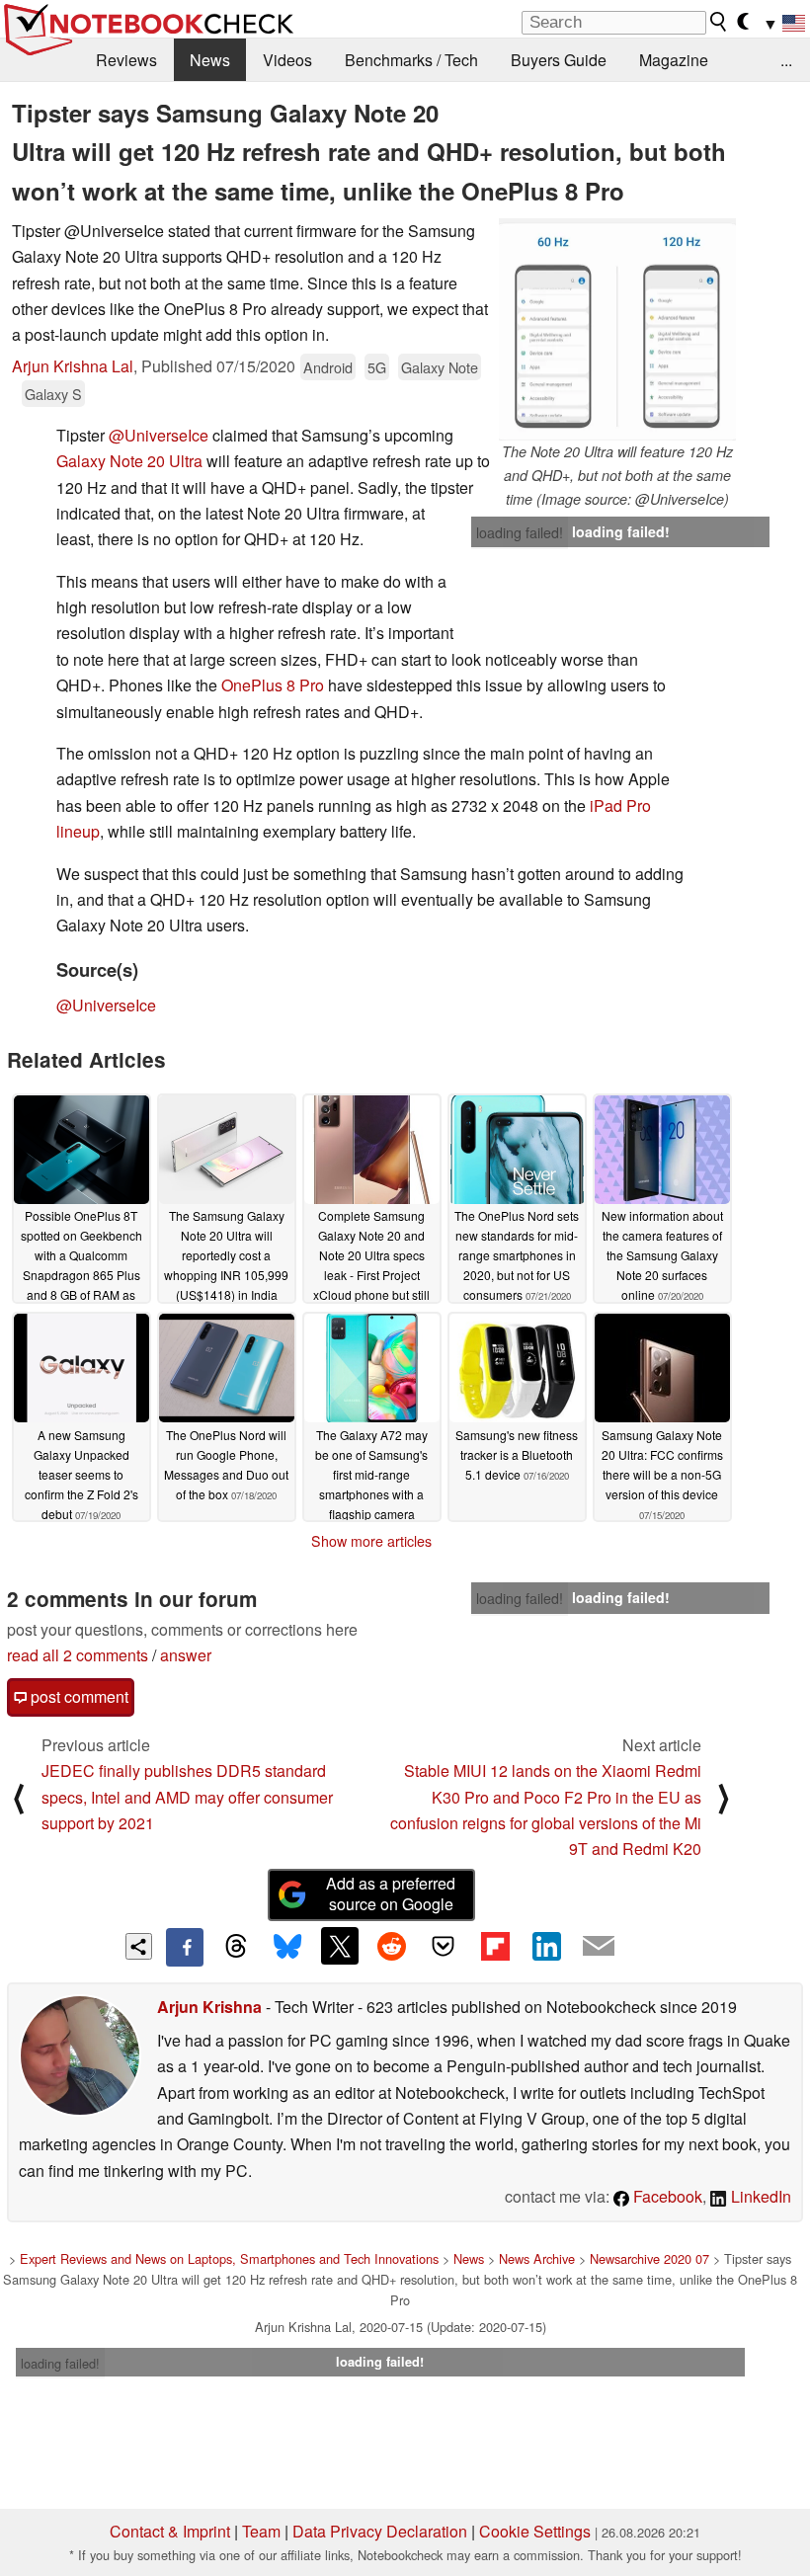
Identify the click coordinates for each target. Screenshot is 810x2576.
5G (377, 367)
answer (186, 1655)
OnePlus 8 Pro (273, 685)
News (210, 60)
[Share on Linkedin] (546, 1946)
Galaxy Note (440, 367)
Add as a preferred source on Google (391, 1893)
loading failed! (520, 532)
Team (261, 2531)
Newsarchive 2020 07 (649, 2258)
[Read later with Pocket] (444, 1946)
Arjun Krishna (209, 2007)
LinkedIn (759, 2196)
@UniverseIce (159, 435)
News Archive (537, 2258)
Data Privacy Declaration (380, 2531)
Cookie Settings (535, 2531)
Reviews (126, 60)
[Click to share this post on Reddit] (391, 1946)
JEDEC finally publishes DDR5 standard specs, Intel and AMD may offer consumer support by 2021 (187, 1797)
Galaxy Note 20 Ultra (129, 461)
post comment (78, 1696)
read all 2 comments (78, 1655)
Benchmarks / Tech (411, 60)
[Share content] (139, 1946)
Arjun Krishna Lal (73, 366)
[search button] (719, 22)
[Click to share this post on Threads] (236, 1947)
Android (328, 367)
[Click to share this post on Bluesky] (287, 1947)
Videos (287, 60)
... (786, 60)
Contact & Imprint (170, 2531)
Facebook (666, 2196)
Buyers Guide (559, 60)
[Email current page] (599, 1947)
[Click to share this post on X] (340, 1946)
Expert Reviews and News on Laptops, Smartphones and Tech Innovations (229, 2258)
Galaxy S (53, 394)
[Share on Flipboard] (495, 1946)
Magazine (674, 60)
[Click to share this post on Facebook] (185, 1947)
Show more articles (371, 1541)
